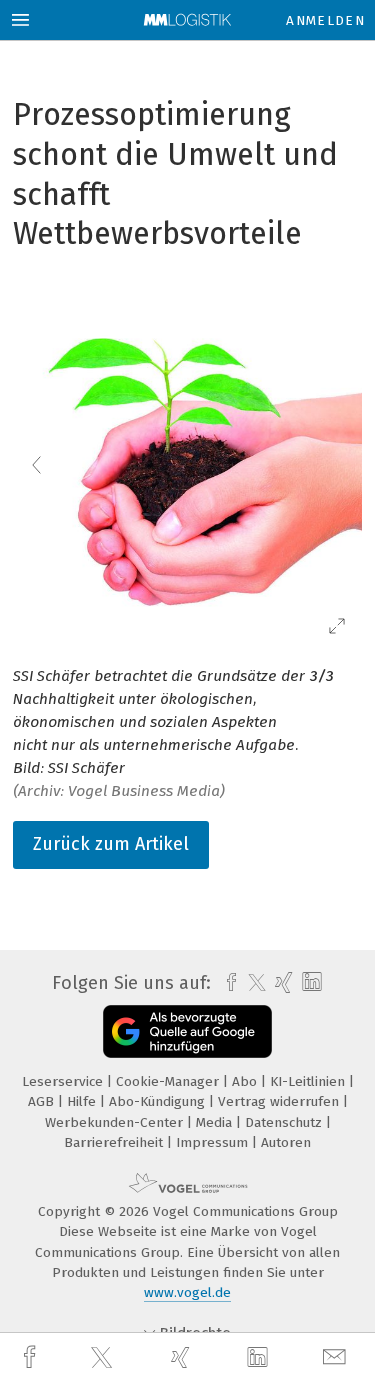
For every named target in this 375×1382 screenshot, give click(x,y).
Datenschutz (285, 1122)
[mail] (337, 1357)
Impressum (214, 1142)
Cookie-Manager (169, 1081)
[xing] (183, 1357)
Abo (246, 1081)
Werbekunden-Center (116, 1122)
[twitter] (104, 1358)
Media (216, 1122)
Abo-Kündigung (159, 1101)
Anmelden (325, 20)
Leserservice (64, 1081)
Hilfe (83, 1101)
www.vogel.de (187, 1292)
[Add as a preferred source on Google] (187, 1031)
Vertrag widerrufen (280, 1101)
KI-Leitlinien (309, 1081)
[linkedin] (260, 1358)
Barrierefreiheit (115, 1142)
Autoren (286, 1142)
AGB (43, 1101)
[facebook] (32, 1357)
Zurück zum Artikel (111, 844)
